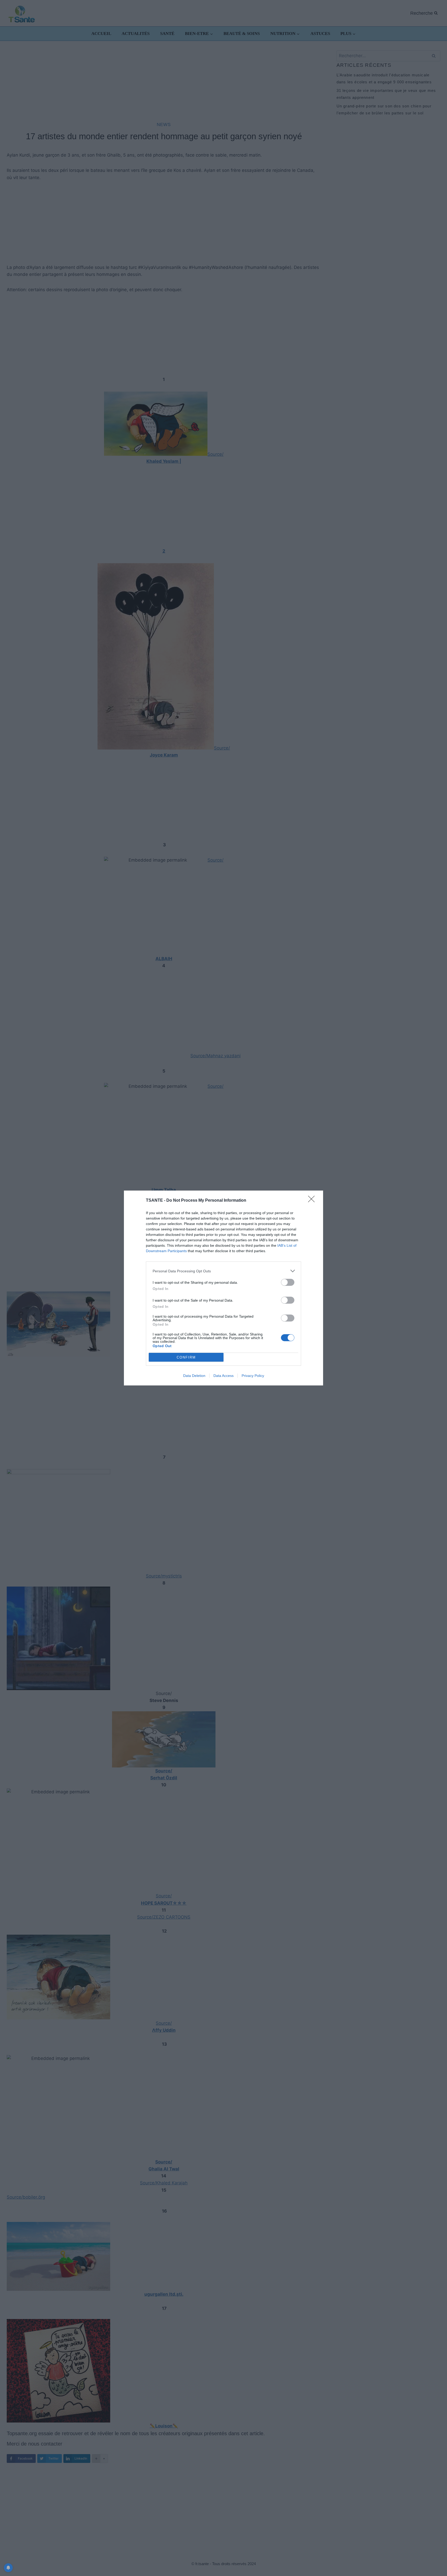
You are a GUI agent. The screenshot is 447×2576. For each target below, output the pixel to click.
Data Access (224, 1376)
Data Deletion (194, 1376)
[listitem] (224, 1271)
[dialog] (224, 1288)
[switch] (288, 1282)
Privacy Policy (253, 1376)
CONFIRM (186, 1357)
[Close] (313, 1201)
